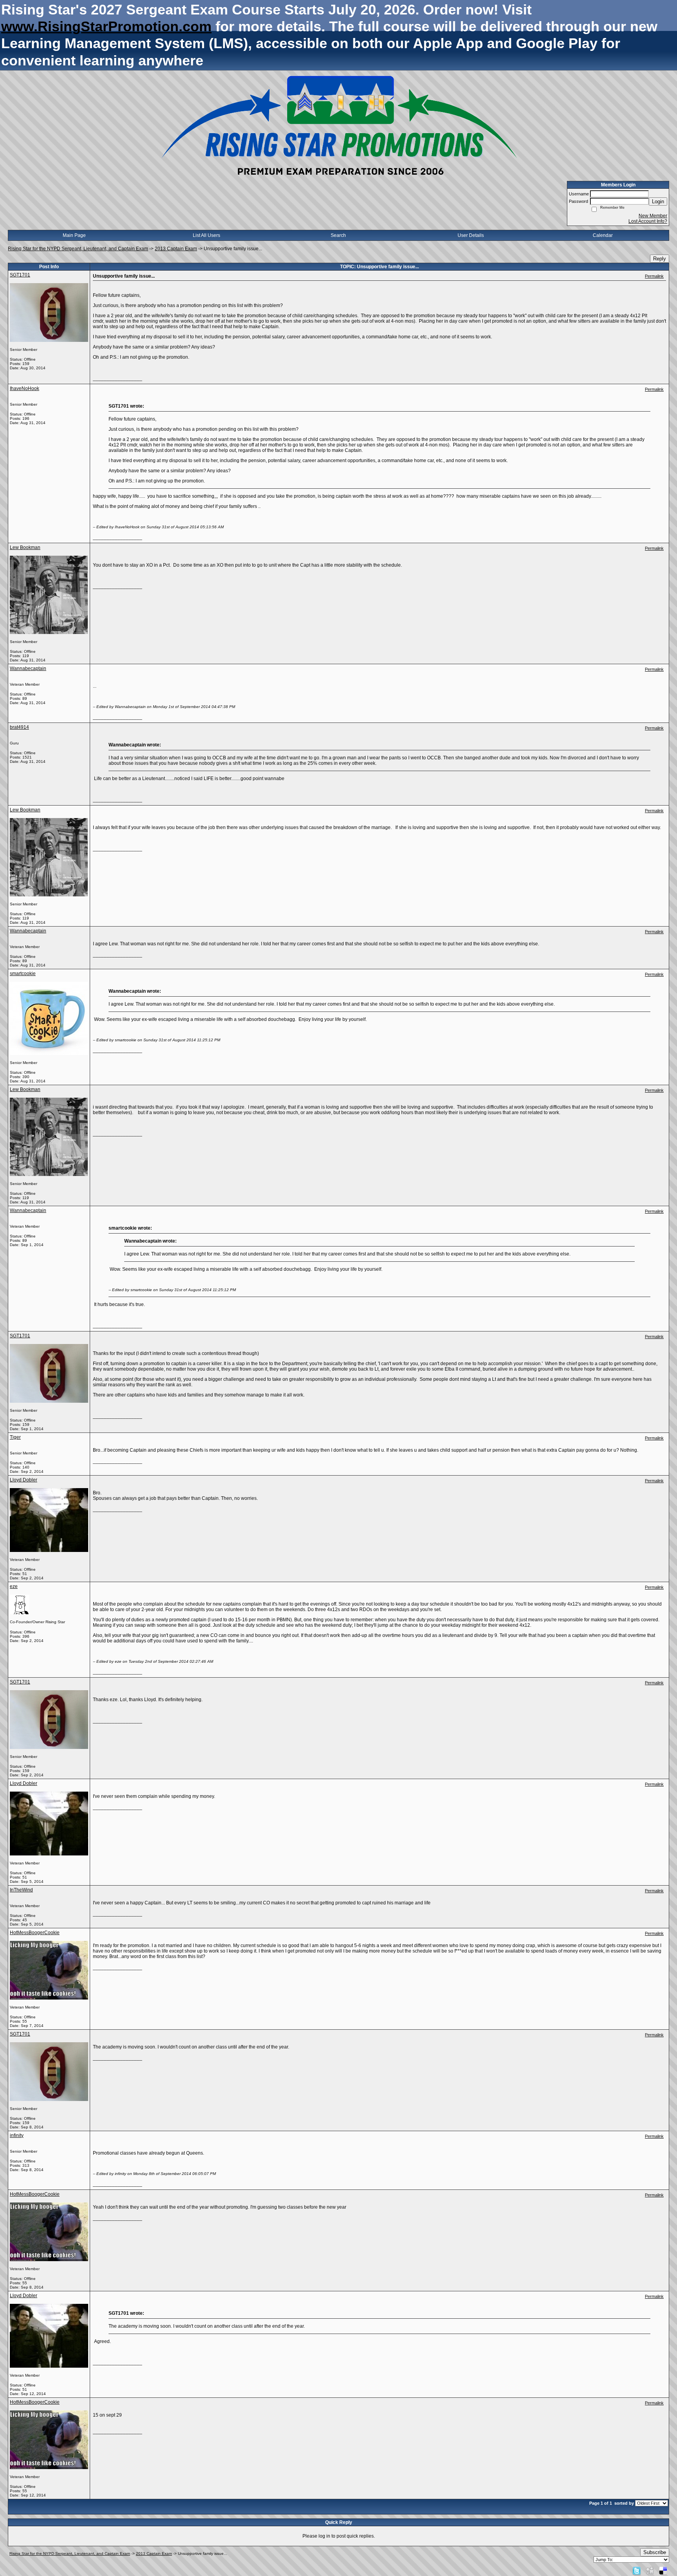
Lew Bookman (25, 547)
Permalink (654, 276)
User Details (471, 235)
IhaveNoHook (24, 388)
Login (658, 201)
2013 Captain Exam (176, 249)
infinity (17, 2135)
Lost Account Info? (648, 221)
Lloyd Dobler (24, 1480)
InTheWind (21, 1890)
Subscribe (655, 2552)
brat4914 (19, 727)
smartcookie (23, 974)
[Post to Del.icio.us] (663, 2571)
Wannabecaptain (28, 668)
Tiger (15, 1437)
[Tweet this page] (637, 2571)
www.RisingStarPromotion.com (106, 26)
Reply (660, 259)
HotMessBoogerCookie (35, 1933)
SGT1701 (20, 275)
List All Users (206, 235)
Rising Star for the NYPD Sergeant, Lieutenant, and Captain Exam (78, 249)
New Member (653, 216)
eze (14, 1586)
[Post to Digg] (650, 2571)
